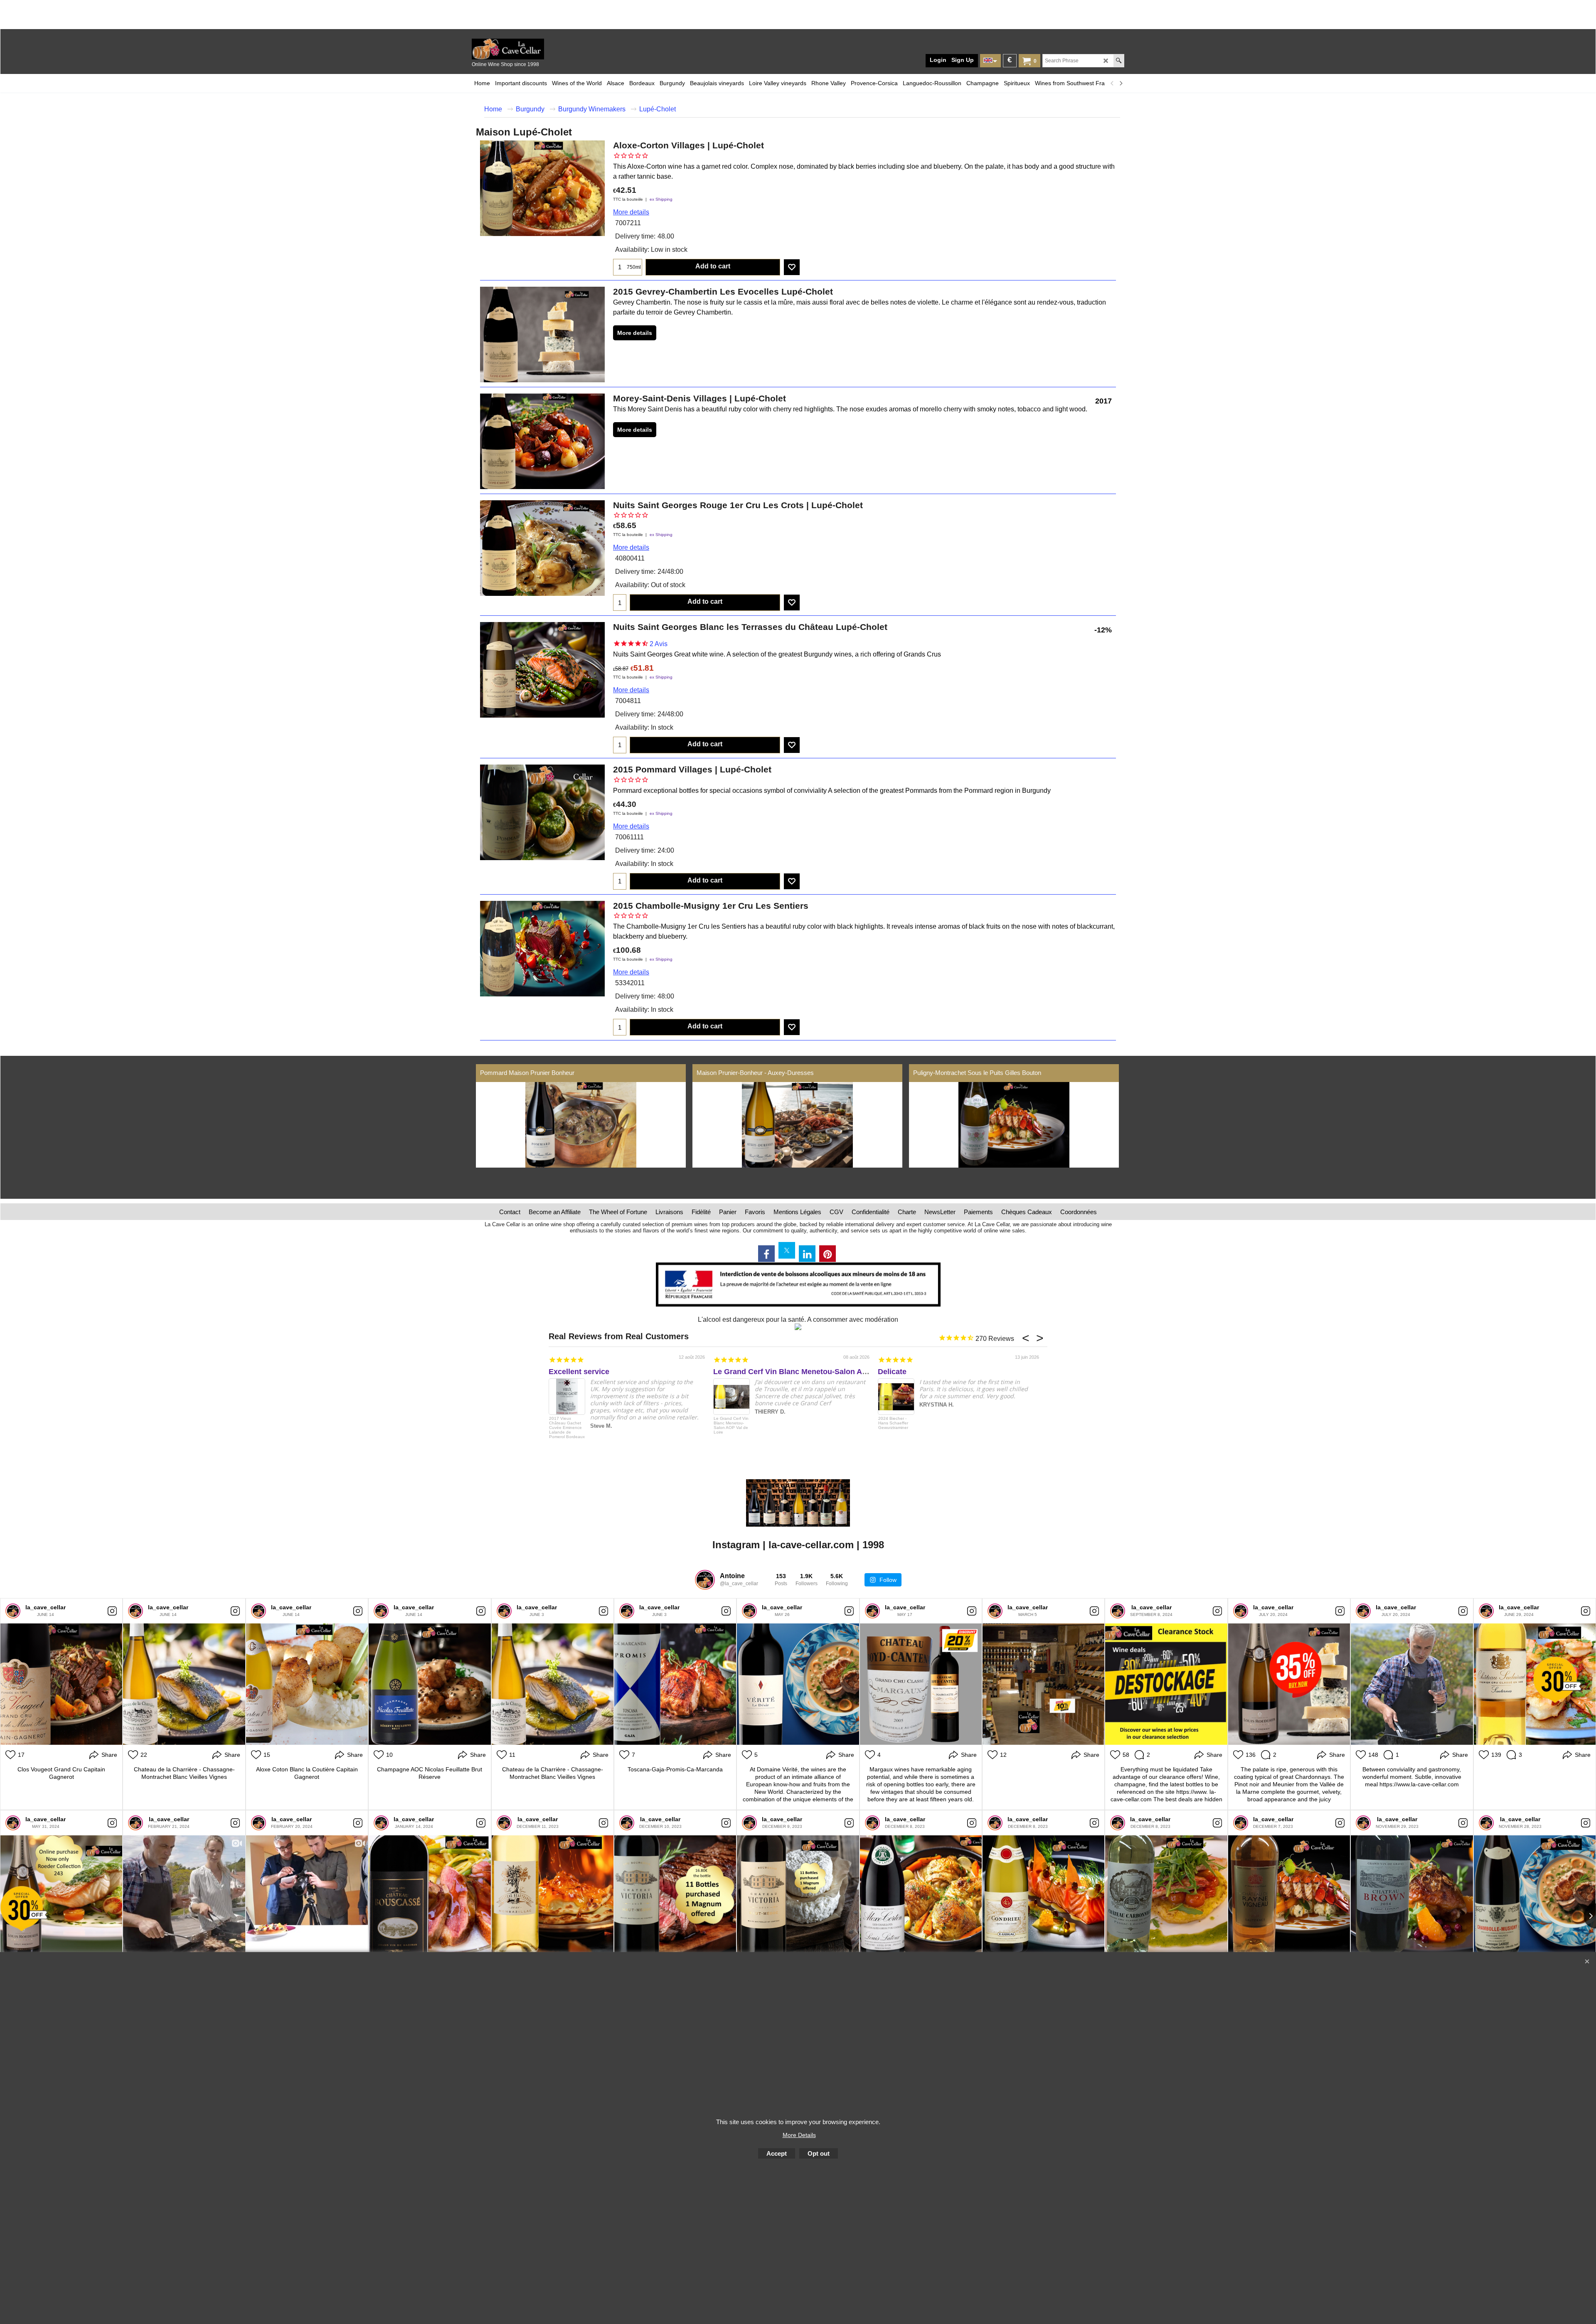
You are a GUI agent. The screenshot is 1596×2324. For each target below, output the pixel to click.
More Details (799, 2135)
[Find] (1119, 61)
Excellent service (579, 1372)
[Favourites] (792, 267)
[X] (787, 1250)
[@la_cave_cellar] (705, 1580)
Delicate (892, 1372)
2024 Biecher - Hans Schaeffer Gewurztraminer (893, 1423)
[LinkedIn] (807, 1254)
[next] (1121, 83)
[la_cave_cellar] (13, 1611)
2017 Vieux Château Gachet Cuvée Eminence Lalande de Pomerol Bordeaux (567, 1428)
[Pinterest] (828, 1254)
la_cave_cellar (46, 1607)
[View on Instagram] (112, 1611)
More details (631, 212)
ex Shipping (661, 199)
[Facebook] (766, 1254)
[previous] (1112, 83)
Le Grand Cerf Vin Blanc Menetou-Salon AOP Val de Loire (815, 1372)
